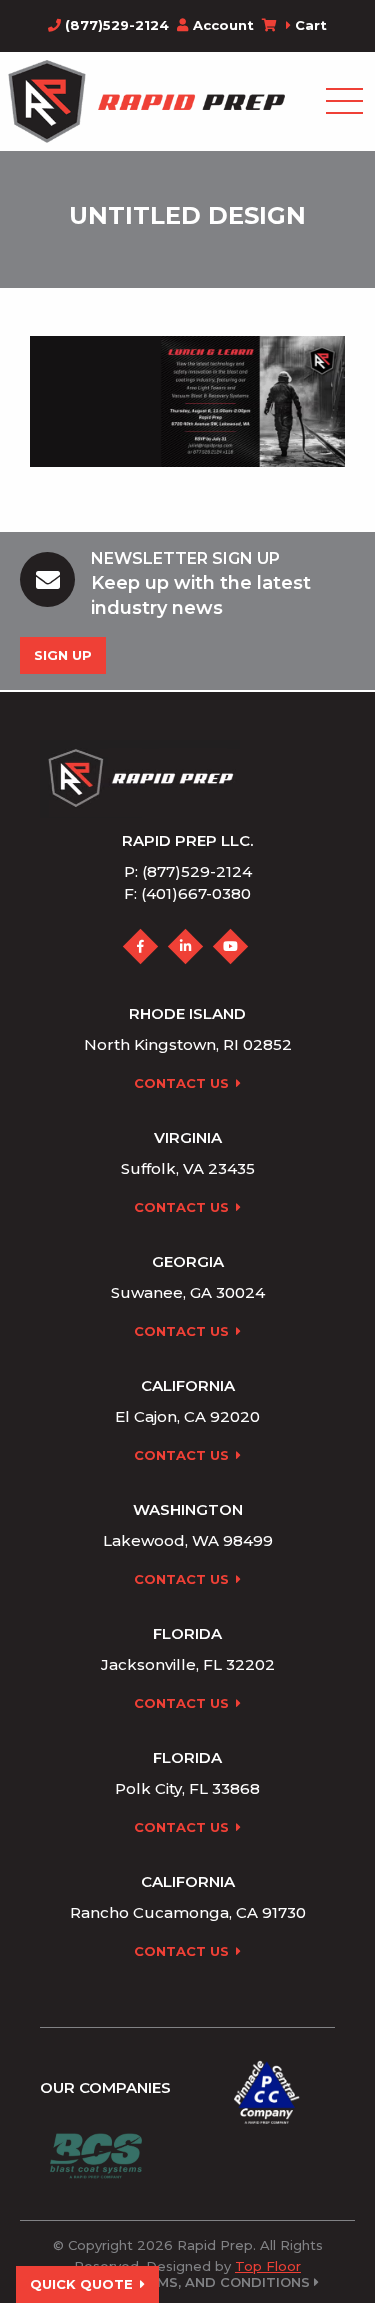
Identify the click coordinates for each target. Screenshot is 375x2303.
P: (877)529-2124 (188, 871)
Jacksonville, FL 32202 (188, 1664)
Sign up (63, 655)
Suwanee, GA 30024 (188, 1292)
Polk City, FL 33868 (187, 1788)
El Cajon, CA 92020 (187, 1416)
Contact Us (181, 1083)
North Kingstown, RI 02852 (188, 1044)
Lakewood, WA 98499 (188, 1540)
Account (223, 25)
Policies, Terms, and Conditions (185, 2282)
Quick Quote (81, 2284)
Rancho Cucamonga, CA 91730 (188, 1912)
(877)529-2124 (115, 25)
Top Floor (268, 2266)
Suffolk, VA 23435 (188, 1168)
